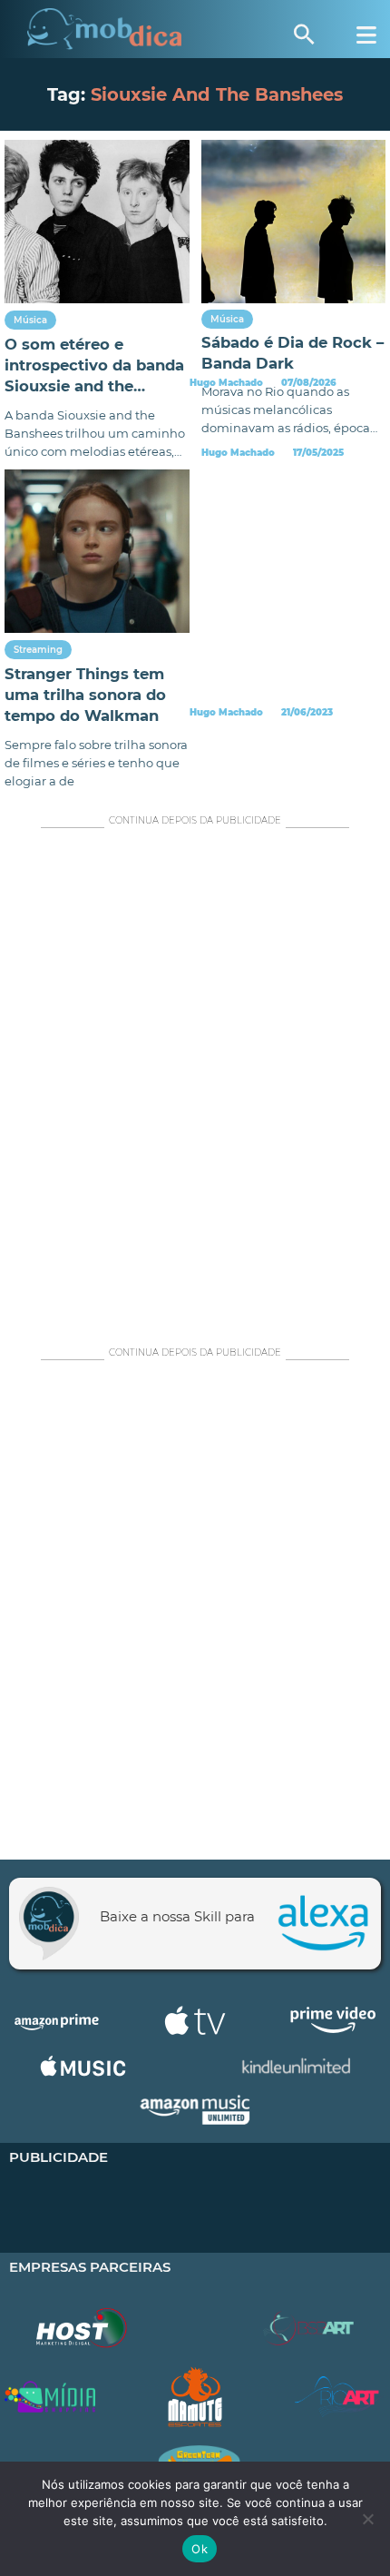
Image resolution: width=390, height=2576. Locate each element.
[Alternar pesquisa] (304, 35)
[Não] (367, 2519)
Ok (200, 2549)
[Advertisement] (195, 1082)
